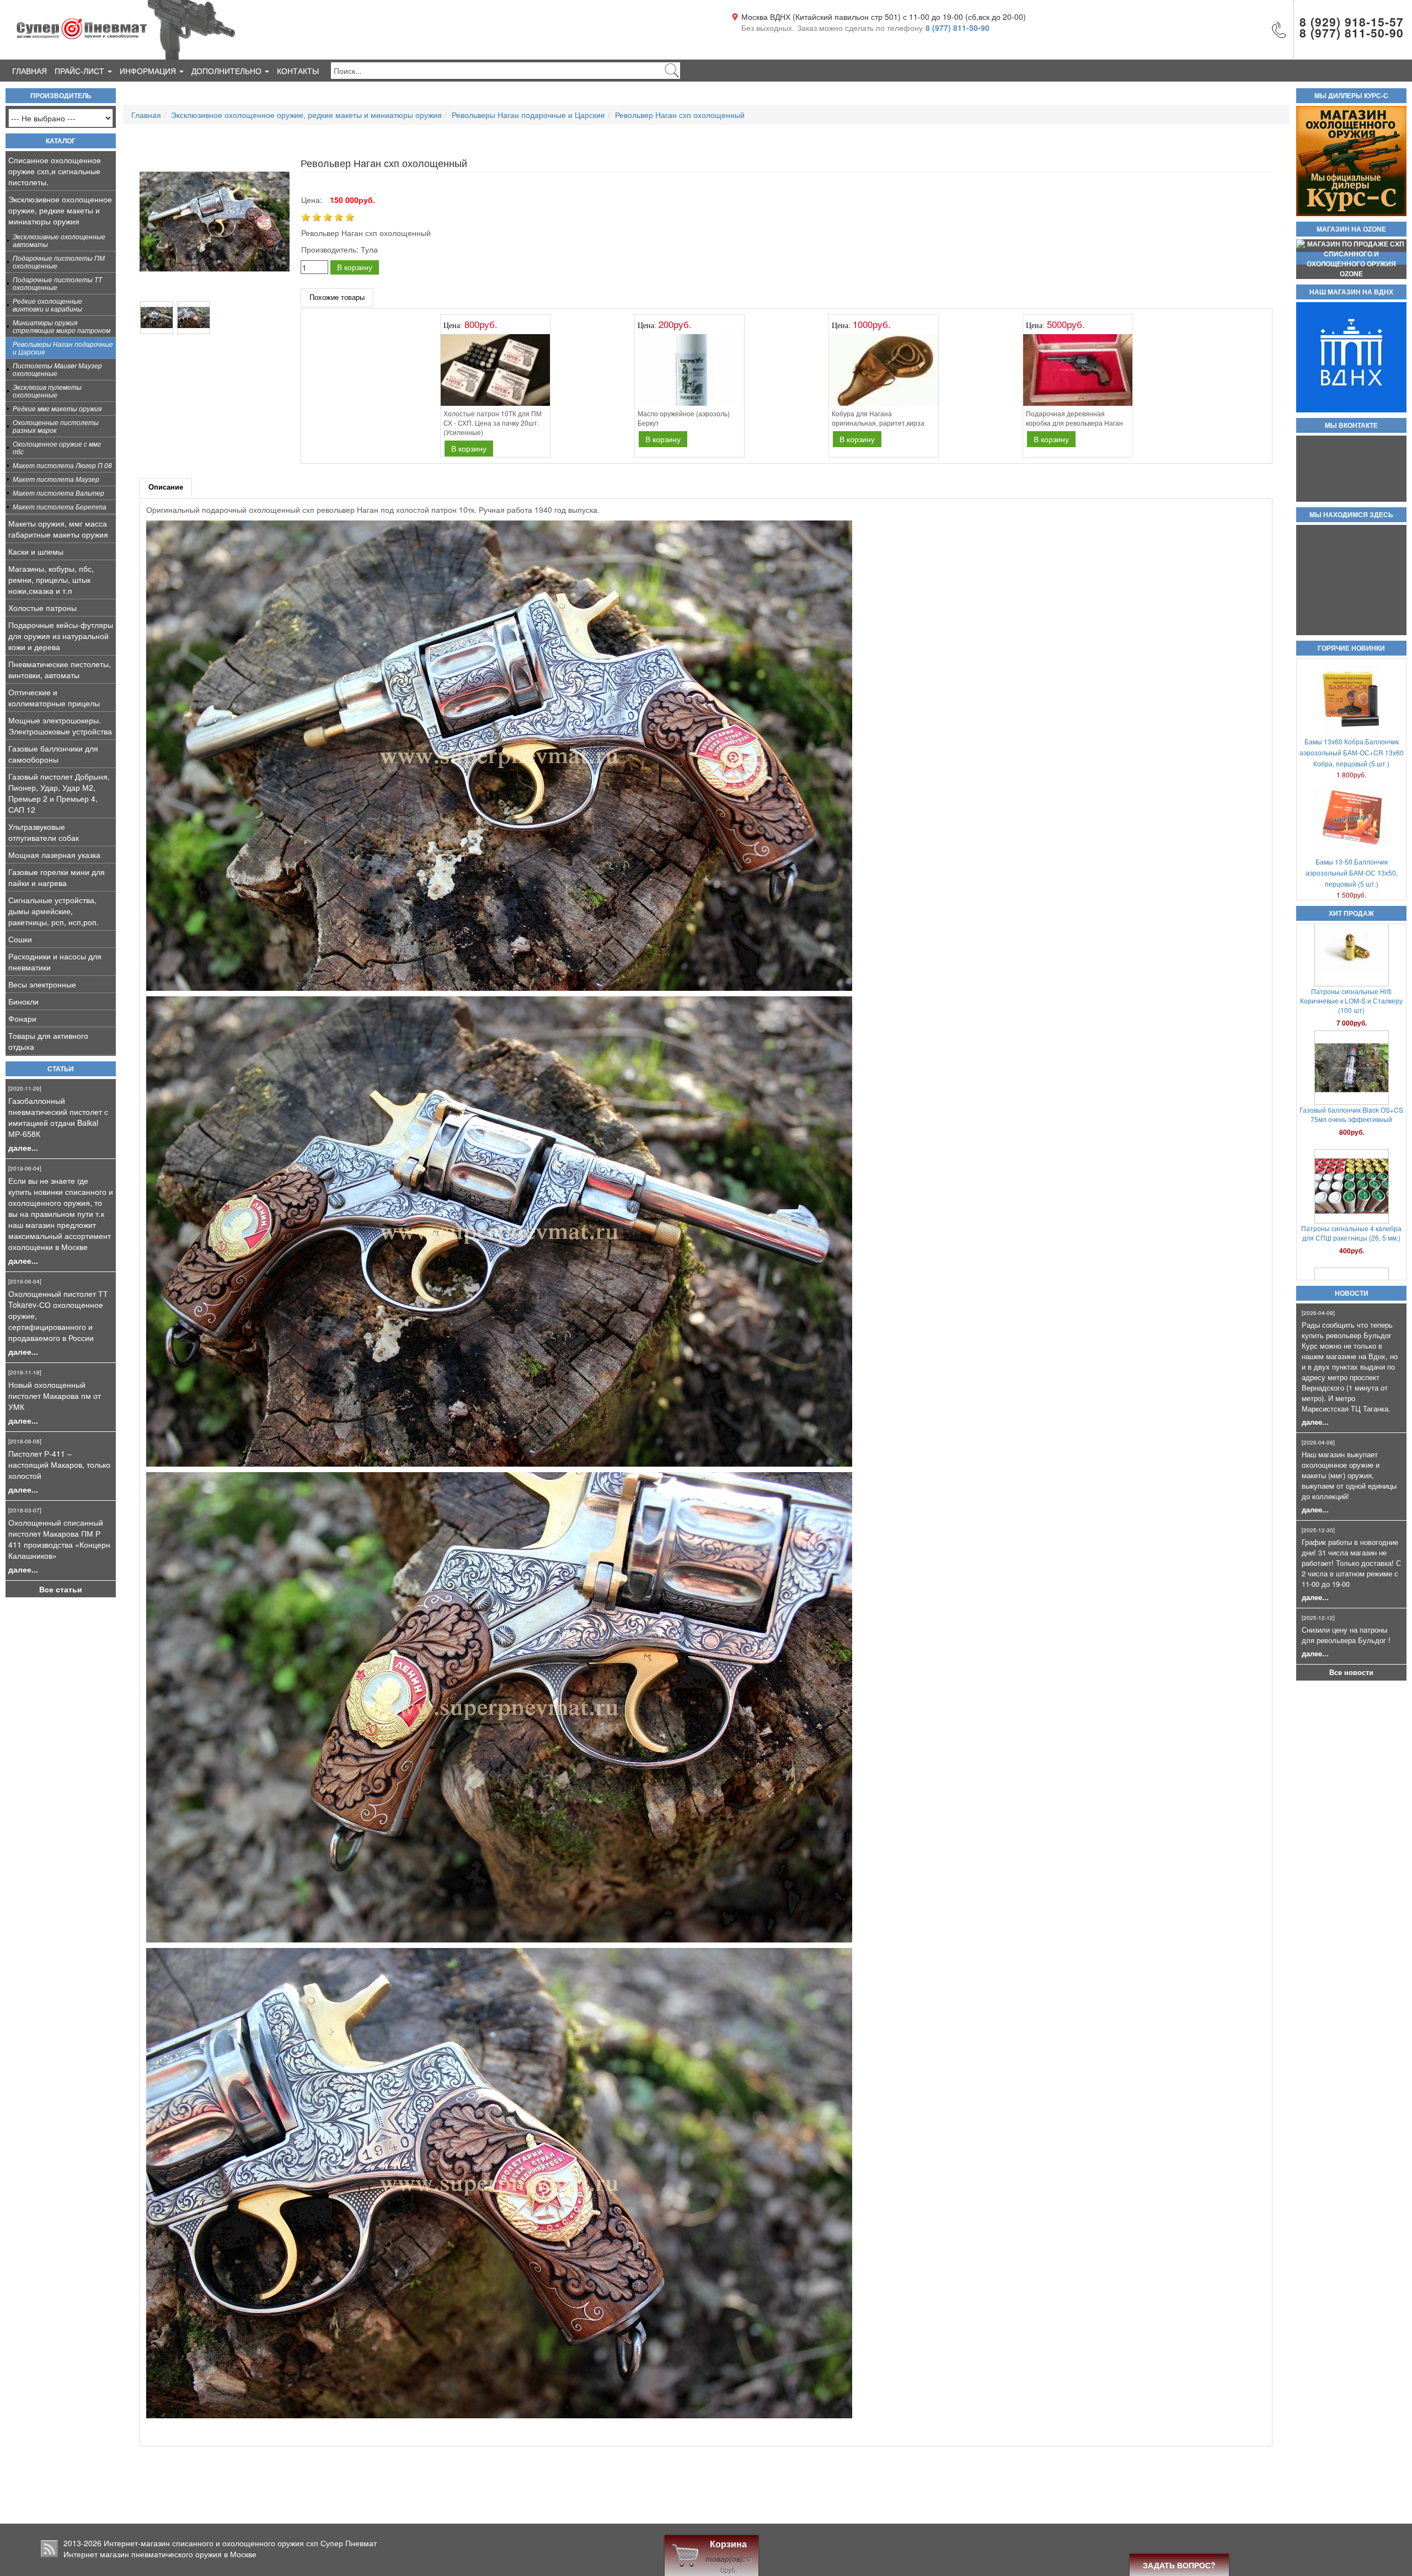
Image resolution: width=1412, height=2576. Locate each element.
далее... (23, 1147)
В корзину (355, 267)
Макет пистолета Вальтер (58, 493)
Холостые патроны (42, 608)
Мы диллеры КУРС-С (1351, 96)
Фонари (22, 1018)
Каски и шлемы (36, 551)
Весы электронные (42, 984)
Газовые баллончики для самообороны (53, 754)
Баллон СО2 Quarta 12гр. (1351, 986)
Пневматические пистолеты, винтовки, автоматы (60, 669)
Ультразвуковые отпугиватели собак (44, 832)
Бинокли (23, 1001)
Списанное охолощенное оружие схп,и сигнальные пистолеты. (55, 171)
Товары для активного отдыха (48, 1041)
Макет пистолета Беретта (60, 506)
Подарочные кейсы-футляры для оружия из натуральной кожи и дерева (61, 636)
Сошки (20, 939)
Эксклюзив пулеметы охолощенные (47, 391)
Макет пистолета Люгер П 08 (62, 465)
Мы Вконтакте (1351, 426)
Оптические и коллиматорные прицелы (54, 697)
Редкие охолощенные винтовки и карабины (47, 305)
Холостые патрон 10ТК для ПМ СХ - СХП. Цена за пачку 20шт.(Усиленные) (493, 423)
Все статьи (61, 1589)
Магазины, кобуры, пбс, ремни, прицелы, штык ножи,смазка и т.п (51, 579)
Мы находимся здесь (1351, 515)
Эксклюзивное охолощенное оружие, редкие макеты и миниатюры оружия (60, 210)
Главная (30, 71)
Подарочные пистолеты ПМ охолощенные (59, 262)
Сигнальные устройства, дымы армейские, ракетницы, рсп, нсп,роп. (54, 911)
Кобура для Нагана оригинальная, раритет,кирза (878, 418)
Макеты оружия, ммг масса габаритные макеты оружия (58, 529)
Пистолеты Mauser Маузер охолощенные (57, 369)
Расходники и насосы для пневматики (55, 962)
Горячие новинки (1351, 648)
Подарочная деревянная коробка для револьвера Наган (1074, 418)
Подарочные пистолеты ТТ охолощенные (57, 283)
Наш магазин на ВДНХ (1351, 292)
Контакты (298, 71)
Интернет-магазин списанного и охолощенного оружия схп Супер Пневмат (240, 2543)
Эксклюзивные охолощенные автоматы (59, 240)
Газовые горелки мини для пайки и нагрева (57, 877)
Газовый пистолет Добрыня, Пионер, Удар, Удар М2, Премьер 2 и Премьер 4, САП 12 (59, 793)
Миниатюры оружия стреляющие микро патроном (61, 326)
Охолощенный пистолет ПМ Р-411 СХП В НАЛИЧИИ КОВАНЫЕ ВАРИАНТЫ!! (1352, 1251)
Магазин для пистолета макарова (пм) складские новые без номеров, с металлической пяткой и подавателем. (1352, 1137)
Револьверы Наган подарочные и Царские (63, 348)
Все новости (1351, 1672)
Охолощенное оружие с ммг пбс (57, 447)
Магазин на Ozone (1351, 229)
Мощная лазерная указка (54, 855)
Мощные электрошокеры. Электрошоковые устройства (60, 726)
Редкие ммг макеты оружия (57, 408)
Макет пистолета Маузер (56, 479)
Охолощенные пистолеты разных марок (56, 426)
